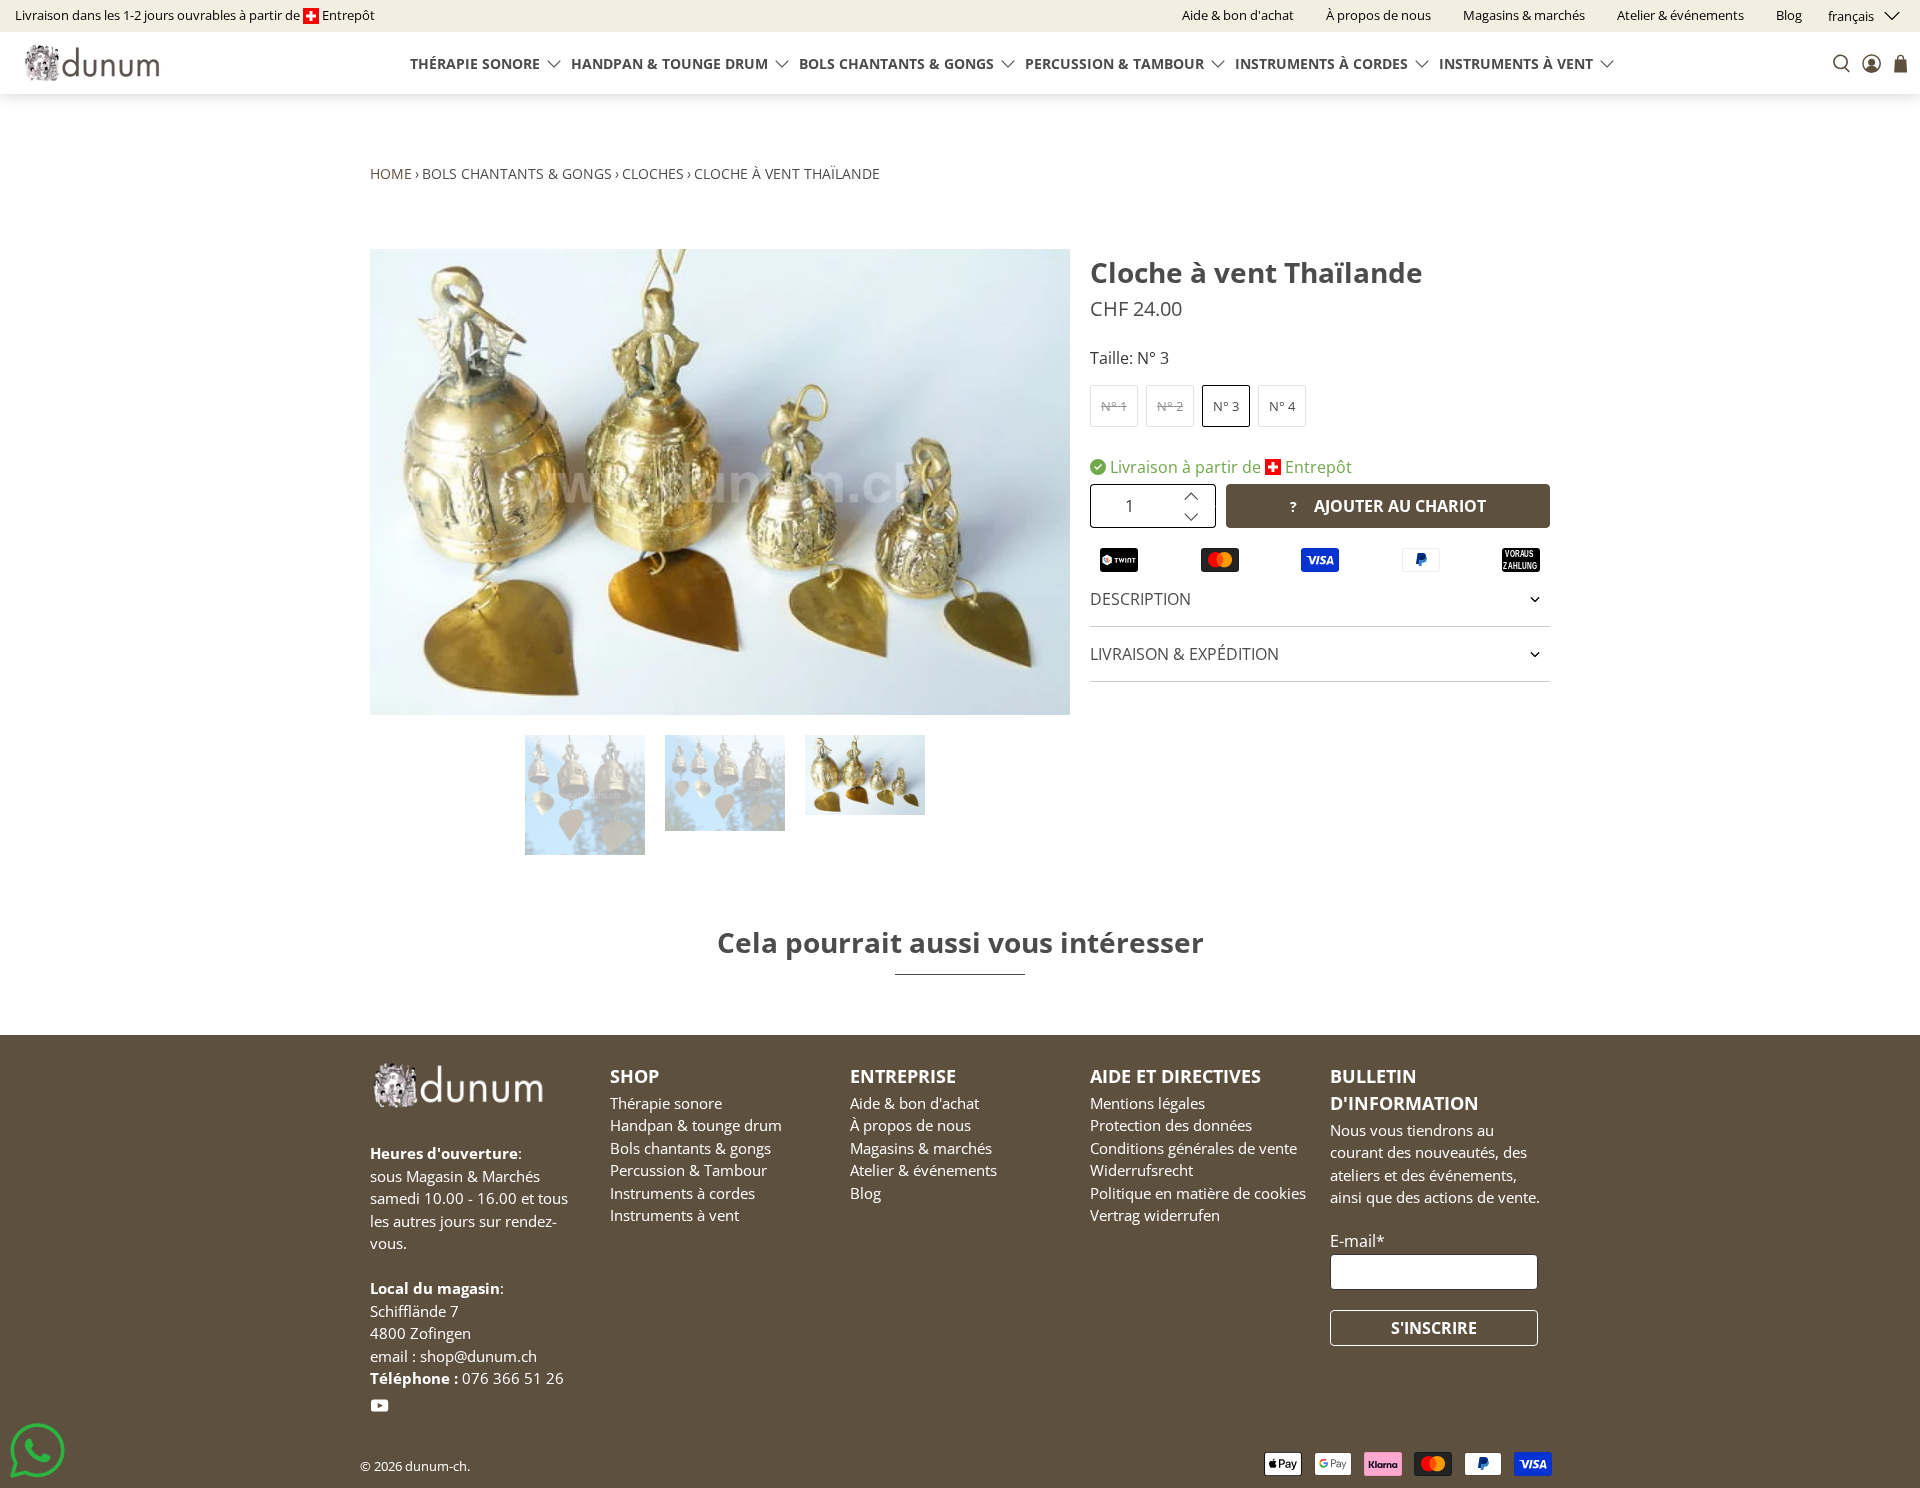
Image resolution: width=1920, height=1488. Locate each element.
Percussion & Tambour (1114, 63)
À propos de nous (910, 1125)
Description (1140, 599)
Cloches (653, 173)
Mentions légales (1147, 1103)
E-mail (1357, 1241)
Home (391, 173)
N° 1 (1114, 406)
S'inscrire (1434, 1328)
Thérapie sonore (475, 63)
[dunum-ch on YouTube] (379, 1409)
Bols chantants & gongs (896, 63)
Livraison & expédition (1184, 654)
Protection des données (1171, 1125)
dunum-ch (436, 1466)
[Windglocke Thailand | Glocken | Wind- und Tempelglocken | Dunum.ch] (720, 482)
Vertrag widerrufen (1155, 1215)
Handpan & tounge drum (669, 63)
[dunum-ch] (92, 62)
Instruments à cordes (1321, 63)
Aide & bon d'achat (914, 1103)
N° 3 (1226, 406)
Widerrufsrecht (1141, 1170)
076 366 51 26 (513, 1378)
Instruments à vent (1516, 63)
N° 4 (1282, 406)
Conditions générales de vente (1193, 1148)
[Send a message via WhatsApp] (37, 1450)
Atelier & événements (923, 1170)
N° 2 (1170, 406)
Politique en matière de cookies (1198, 1193)
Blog (865, 1193)
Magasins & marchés (921, 1148)
